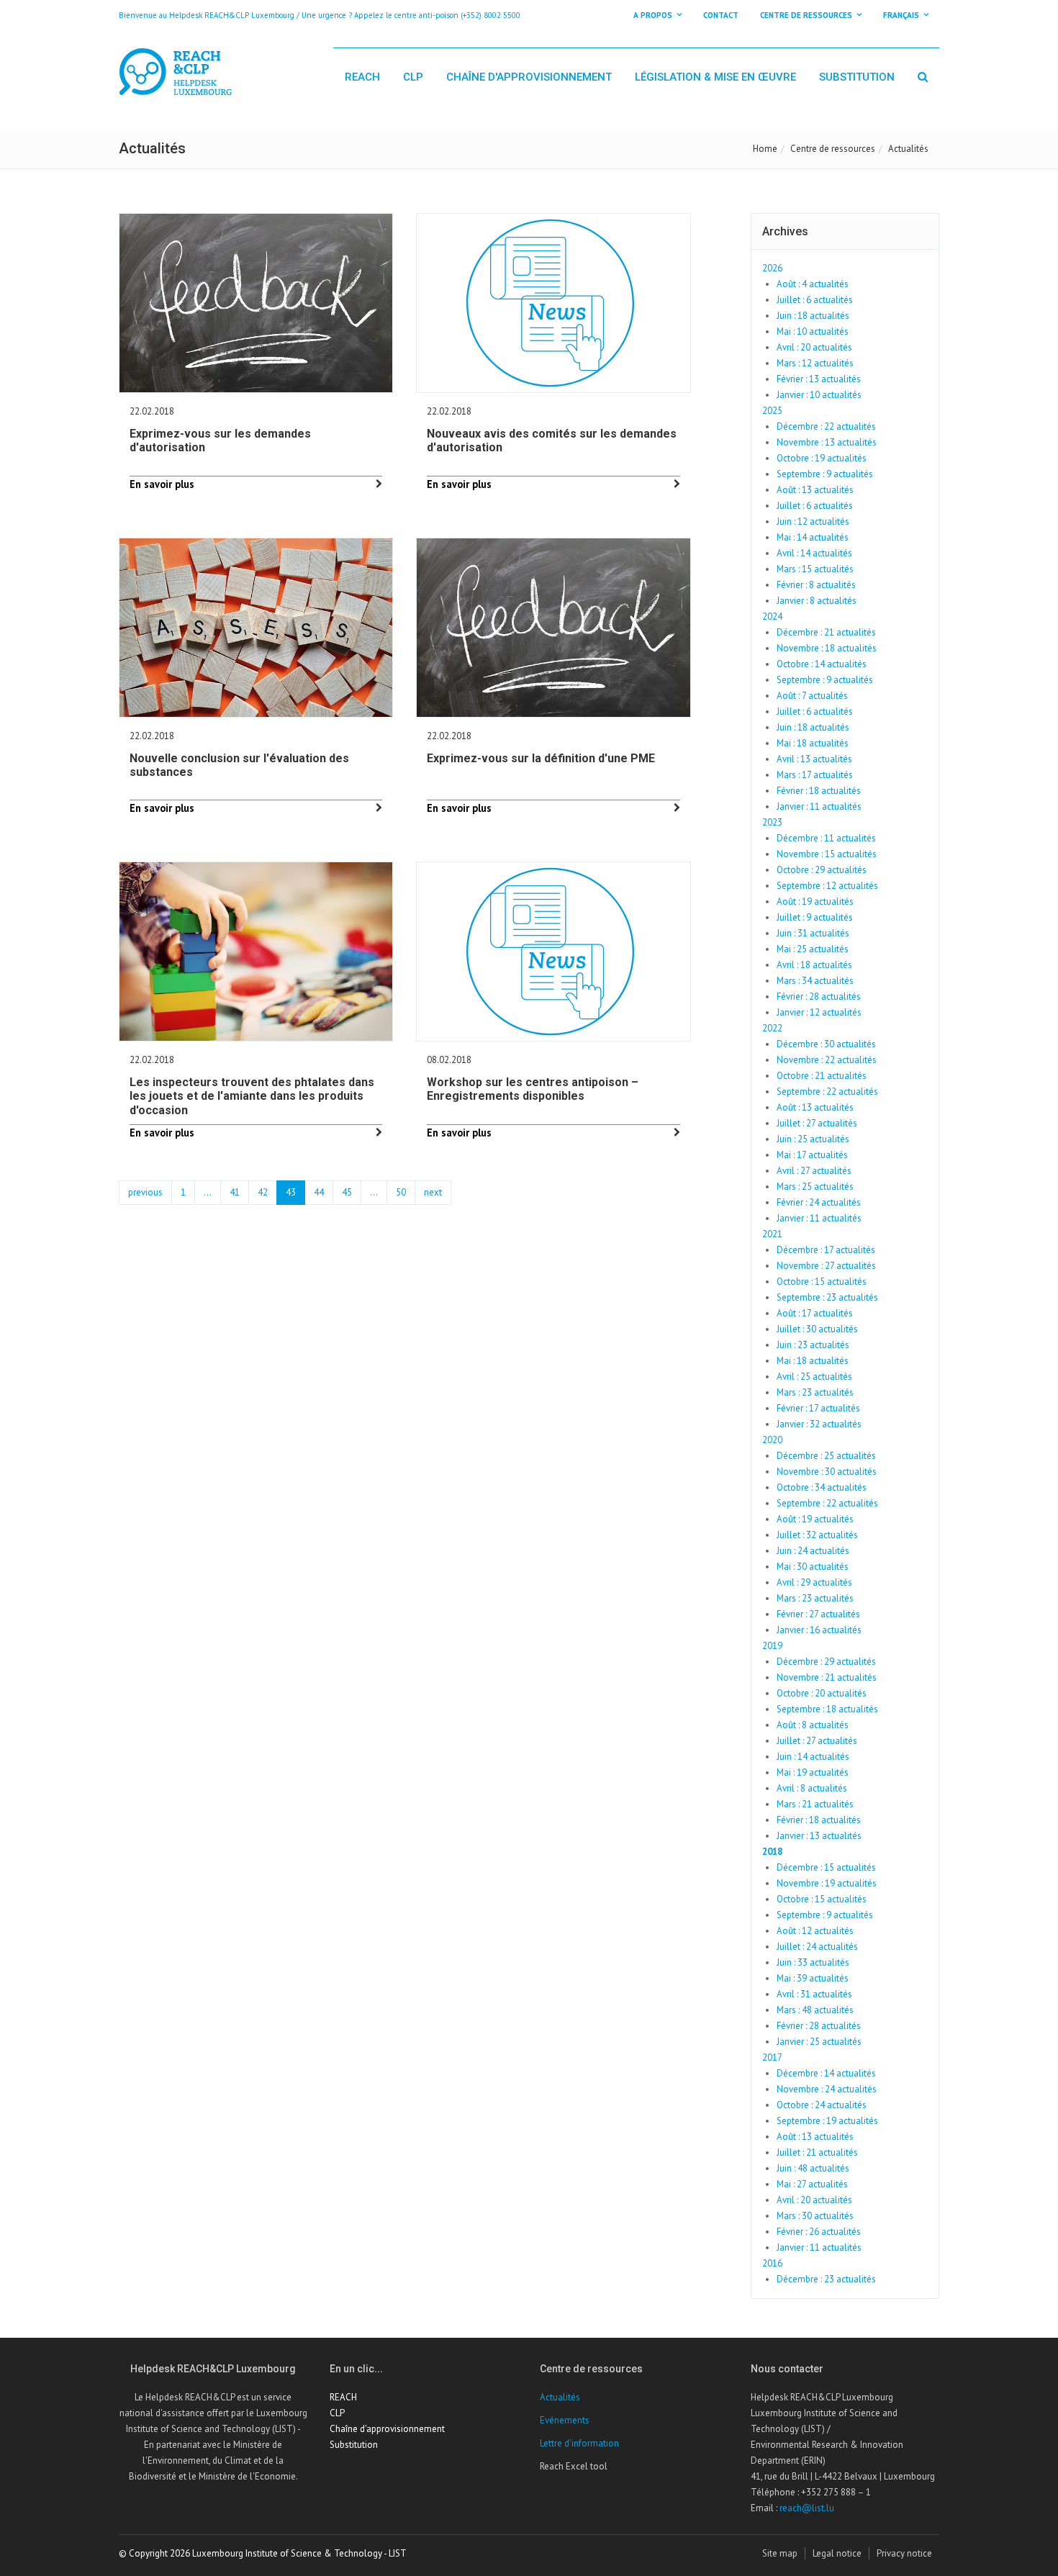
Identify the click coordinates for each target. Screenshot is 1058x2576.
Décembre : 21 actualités (826, 632)
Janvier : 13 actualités (819, 1836)
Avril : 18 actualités (814, 965)
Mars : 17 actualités (815, 775)
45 (347, 1192)
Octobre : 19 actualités (822, 458)
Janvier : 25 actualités (819, 2042)
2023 (772, 822)
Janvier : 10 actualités (819, 395)
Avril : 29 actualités (814, 1582)
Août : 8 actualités (813, 1725)
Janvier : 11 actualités (819, 806)
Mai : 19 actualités (813, 1772)
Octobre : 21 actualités (822, 1076)
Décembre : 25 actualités (826, 1456)
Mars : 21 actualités (815, 1804)
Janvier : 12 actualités (819, 1012)
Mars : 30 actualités (815, 2216)
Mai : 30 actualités (813, 1567)
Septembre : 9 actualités (825, 474)
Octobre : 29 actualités (822, 870)
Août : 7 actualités (812, 696)
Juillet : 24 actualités (817, 1947)
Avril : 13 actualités (814, 759)
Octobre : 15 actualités (822, 1282)
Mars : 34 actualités (815, 981)
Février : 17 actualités (818, 1408)
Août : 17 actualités (815, 1313)
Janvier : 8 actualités (817, 601)
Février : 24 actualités (819, 1202)
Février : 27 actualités (818, 1614)
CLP (413, 77)
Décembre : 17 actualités (826, 1250)
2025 (772, 411)
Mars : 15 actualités (815, 569)
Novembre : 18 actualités (827, 648)
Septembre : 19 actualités (827, 2121)
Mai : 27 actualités (812, 2184)
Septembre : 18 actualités (827, 1709)
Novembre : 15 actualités (827, 854)
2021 (772, 1234)
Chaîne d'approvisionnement (529, 77)
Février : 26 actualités (819, 2232)
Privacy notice (904, 2553)
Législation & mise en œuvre (715, 77)
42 (263, 1192)
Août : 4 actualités (813, 284)
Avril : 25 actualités (814, 1377)
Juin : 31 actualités (813, 933)
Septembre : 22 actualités (827, 1092)
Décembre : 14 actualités (826, 2073)
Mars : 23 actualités (815, 1392)
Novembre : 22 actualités (827, 1060)
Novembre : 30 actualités (827, 1472)
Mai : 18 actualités (813, 743)
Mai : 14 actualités (813, 537)
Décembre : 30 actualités (826, 1044)
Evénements (565, 2420)
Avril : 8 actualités (812, 1788)
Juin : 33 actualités (813, 1962)
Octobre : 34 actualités (822, 1487)
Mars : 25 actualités (815, 1187)
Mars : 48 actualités (815, 2010)
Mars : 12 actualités (815, 363)
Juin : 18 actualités (813, 316)
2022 (772, 1028)
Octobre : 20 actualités (822, 1693)
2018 (772, 1852)
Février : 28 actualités (819, 996)
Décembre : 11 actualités (826, 838)
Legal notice (837, 2553)
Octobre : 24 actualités (822, 2105)
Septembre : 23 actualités (827, 1297)
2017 (772, 2057)
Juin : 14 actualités (813, 1757)
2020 (772, 1440)
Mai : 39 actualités (813, 1978)
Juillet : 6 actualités (815, 300)
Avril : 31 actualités (814, 1994)
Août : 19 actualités (815, 901)
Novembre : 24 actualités (827, 2089)
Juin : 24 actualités (813, 1551)
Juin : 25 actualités (813, 1139)
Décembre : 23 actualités (826, 2279)
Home (765, 149)
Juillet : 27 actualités (817, 1123)
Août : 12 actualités (815, 1931)
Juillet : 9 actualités (815, 917)
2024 (772, 616)
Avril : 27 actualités (814, 1171)
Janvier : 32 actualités (819, 1424)
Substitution (857, 77)
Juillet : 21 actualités (817, 2152)
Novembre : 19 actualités (827, 1883)
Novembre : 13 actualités (827, 442)
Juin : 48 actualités (813, 2168)
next (433, 1192)
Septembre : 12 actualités (827, 886)
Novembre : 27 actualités (826, 1266)
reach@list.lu (807, 2508)
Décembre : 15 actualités (826, 1867)
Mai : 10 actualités (813, 331)
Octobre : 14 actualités (822, 664)
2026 (772, 268)
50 (401, 1192)
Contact (721, 15)
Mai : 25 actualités (813, 949)
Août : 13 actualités (815, 490)
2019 (772, 1646)
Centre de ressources (833, 149)
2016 (772, 2263)
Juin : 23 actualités (813, 1345)
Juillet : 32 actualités (817, 1535)
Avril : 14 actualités (814, 553)
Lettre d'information (579, 2443)
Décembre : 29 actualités (826, 1662)
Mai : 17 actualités (812, 1155)
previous (145, 1192)
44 (319, 1192)
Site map (780, 2553)
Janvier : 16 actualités (819, 1630)
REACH (362, 77)
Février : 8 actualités (816, 585)
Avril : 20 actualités (814, 347)
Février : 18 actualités (819, 791)
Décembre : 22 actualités (826, 426)
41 (235, 1192)
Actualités (560, 2397)
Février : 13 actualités (819, 379)
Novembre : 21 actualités (827, 1677)
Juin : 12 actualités (813, 521)
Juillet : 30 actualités (817, 1329)
